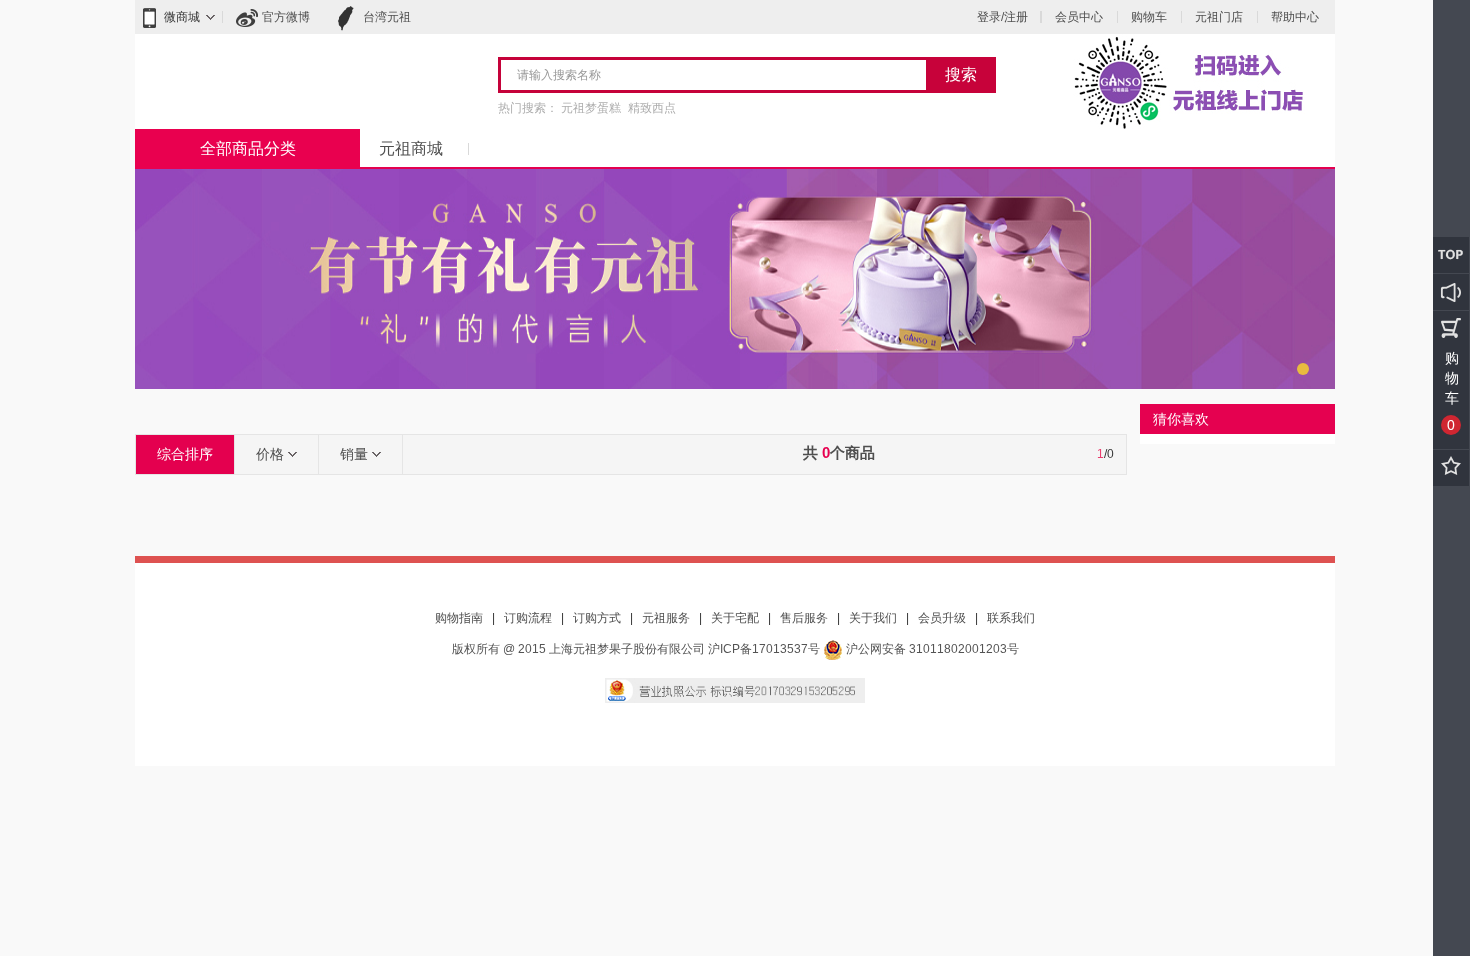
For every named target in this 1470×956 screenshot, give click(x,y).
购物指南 (459, 618)
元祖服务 (666, 618)
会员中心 (1079, 17)
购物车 (1149, 17)
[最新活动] (1451, 292)
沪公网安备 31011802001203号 (931, 649)
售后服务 (804, 618)
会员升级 (942, 618)
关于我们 (873, 618)
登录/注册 (1002, 17)
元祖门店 (1219, 17)
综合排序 (185, 454)
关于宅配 (735, 618)
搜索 (961, 74)
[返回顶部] (1451, 255)
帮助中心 (1295, 17)
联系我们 (1011, 618)
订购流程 (528, 618)
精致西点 (652, 108)
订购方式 (597, 618)
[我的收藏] (1451, 468)
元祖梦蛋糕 (591, 108)
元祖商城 (411, 148)
